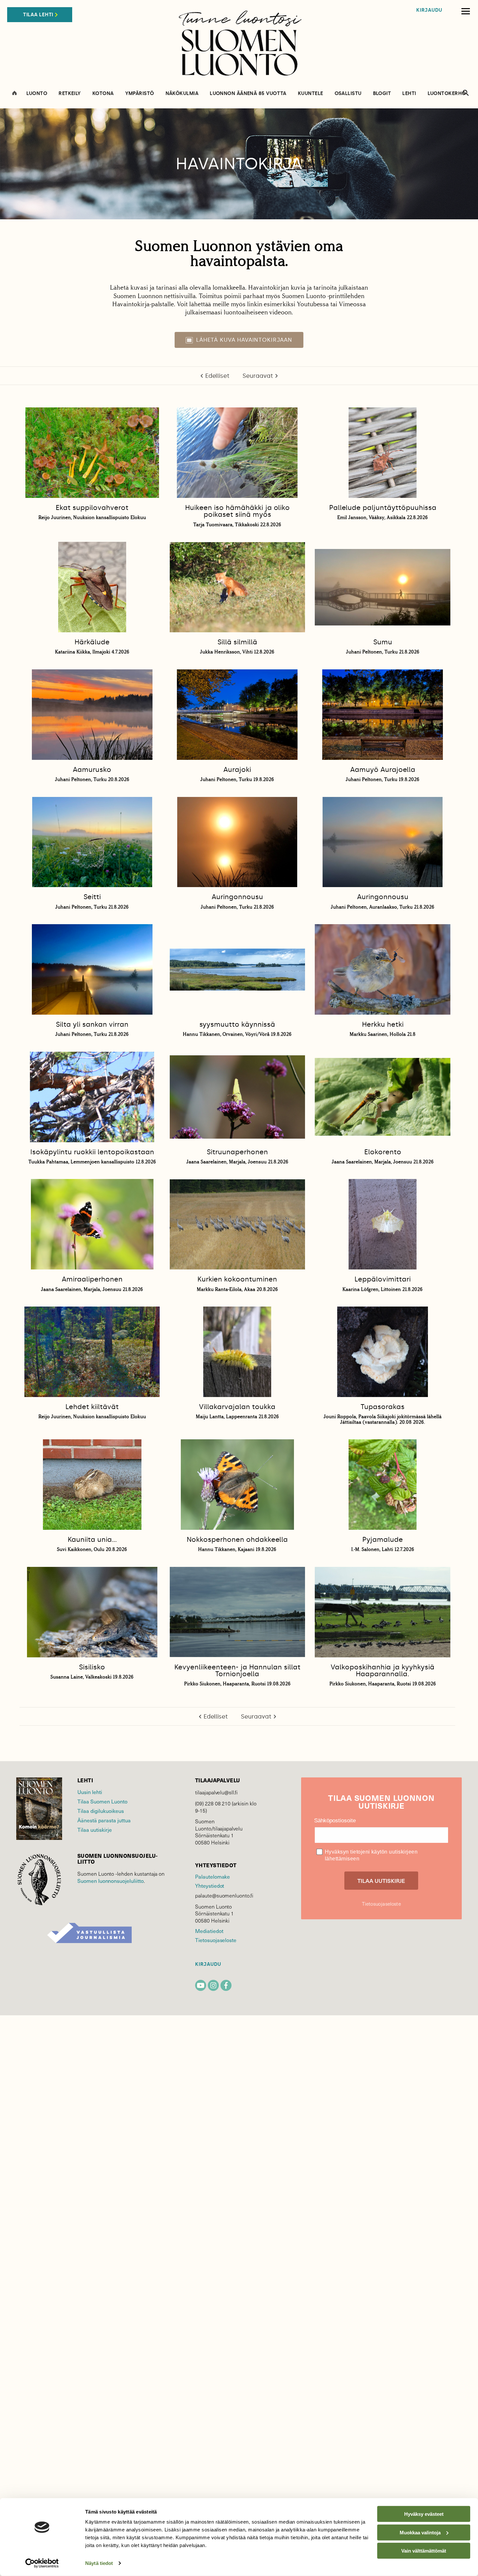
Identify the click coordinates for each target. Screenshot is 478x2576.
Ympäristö (140, 94)
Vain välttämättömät (424, 2551)
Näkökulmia (182, 94)
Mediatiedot (209, 1931)
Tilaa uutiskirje (95, 1829)
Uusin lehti (90, 1792)
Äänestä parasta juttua (104, 1820)
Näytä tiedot (99, 2563)
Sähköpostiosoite (335, 1821)
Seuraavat (258, 376)
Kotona (103, 94)
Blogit (382, 94)
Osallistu (348, 94)
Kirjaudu (429, 10)
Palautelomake (212, 1876)
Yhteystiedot (210, 1885)
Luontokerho (447, 94)
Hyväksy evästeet (424, 2514)
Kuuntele (311, 94)
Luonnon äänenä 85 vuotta (248, 94)
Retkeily (70, 94)
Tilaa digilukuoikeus (101, 1811)
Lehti (409, 94)
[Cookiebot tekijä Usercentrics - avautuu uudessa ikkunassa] (42, 2563)
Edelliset (217, 376)
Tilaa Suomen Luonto (102, 1801)
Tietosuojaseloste (216, 1940)
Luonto (37, 94)
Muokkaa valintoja (420, 2532)
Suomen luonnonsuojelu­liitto (111, 1881)
